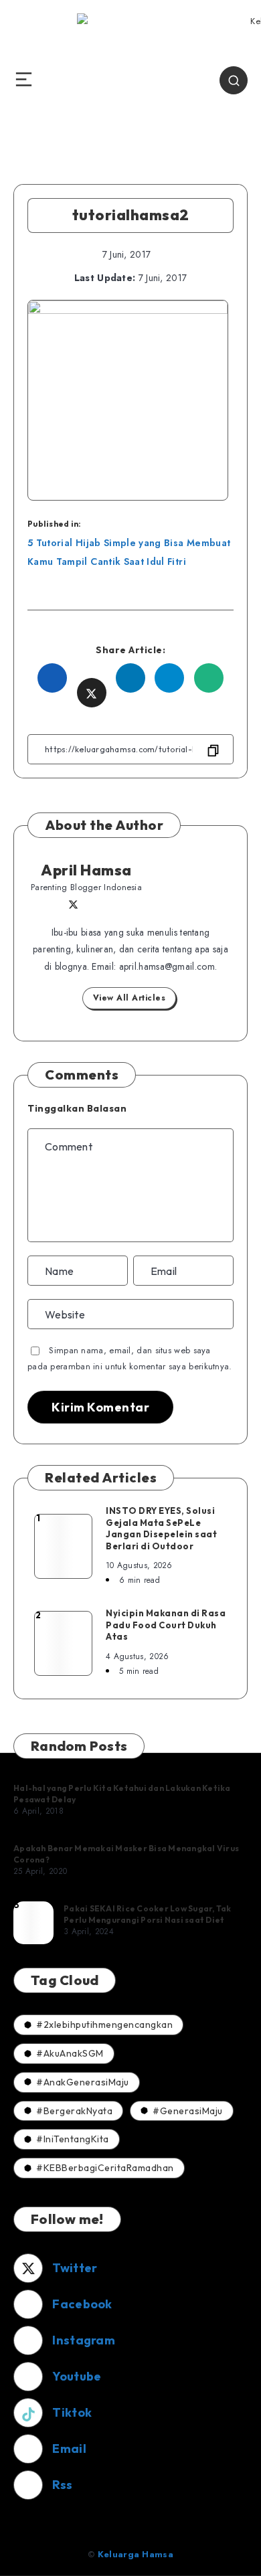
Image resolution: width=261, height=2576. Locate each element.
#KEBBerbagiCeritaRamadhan (105, 2168)
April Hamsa (86, 870)
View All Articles (129, 998)
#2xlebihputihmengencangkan (104, 2025)
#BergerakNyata (74, 2111)
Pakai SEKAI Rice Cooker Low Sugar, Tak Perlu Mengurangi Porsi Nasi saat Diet (148, 1914)
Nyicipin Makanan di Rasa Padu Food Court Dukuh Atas (166, 1625)
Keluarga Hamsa (136, 2554)
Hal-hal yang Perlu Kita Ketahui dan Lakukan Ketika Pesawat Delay (122, 1793)
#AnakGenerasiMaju (83, 2082)
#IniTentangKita (73, 2139)
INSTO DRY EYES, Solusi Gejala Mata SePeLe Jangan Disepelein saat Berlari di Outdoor (161, 1528)
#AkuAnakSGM (70, 2053)
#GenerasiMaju (188, 2111)
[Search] (234, 80)
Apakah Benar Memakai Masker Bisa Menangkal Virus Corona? (126, 1854)
